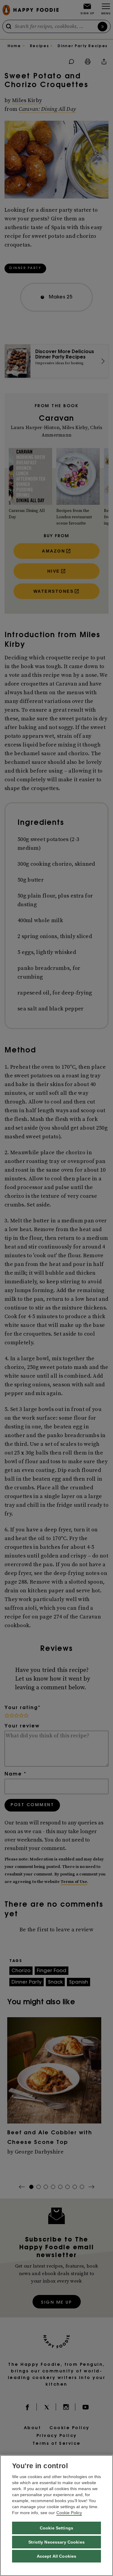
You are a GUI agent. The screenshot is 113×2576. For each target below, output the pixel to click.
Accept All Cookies (57, 2556)
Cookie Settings (56, 2528)
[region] (56, 2515)
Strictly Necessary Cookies (56, 2542)
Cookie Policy (69, 2513)
